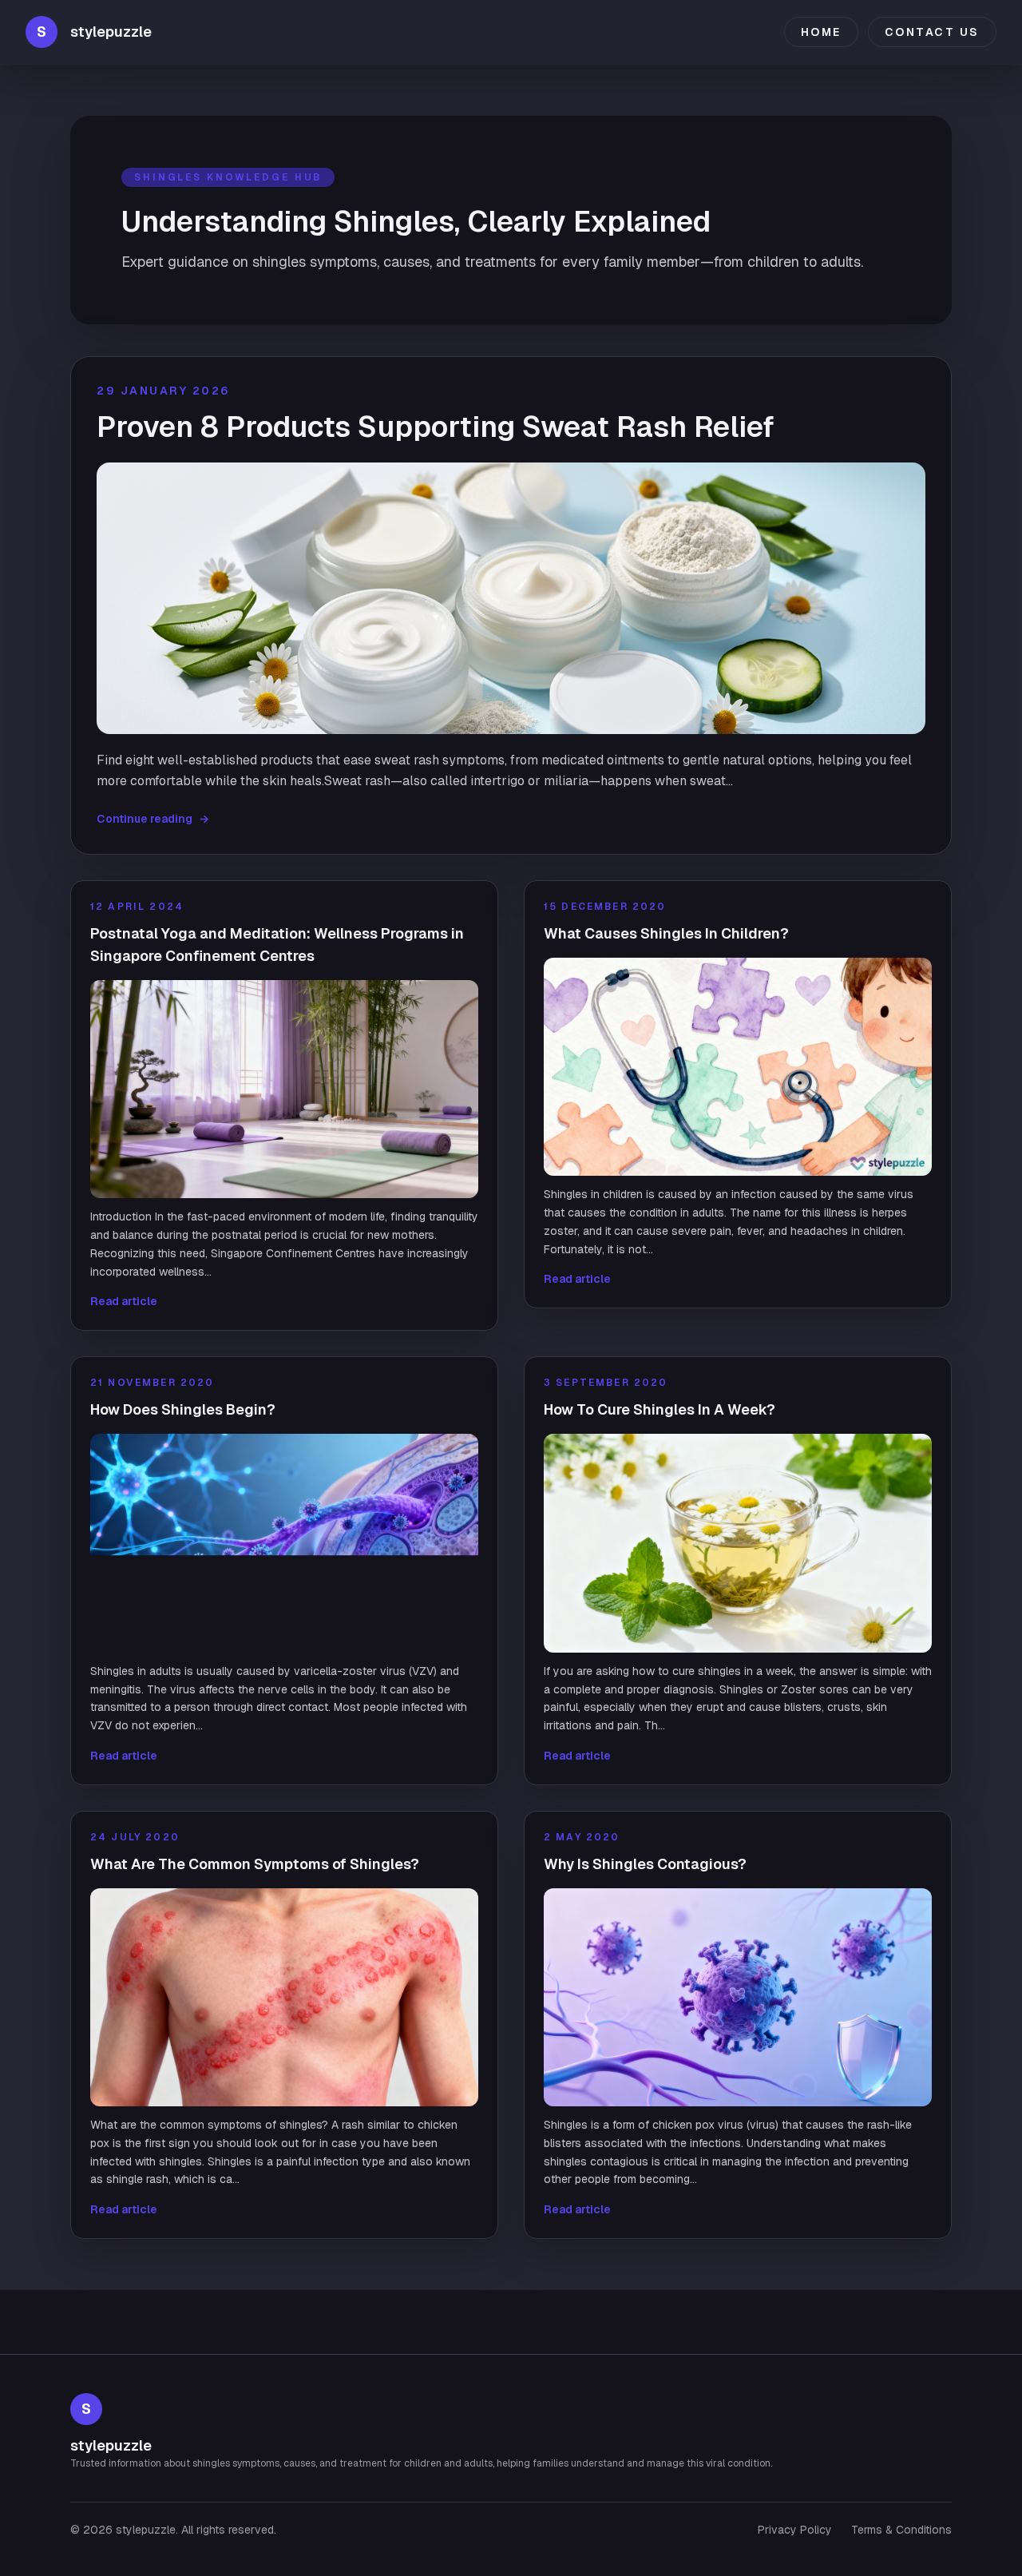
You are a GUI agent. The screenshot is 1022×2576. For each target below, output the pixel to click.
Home (821, 32)
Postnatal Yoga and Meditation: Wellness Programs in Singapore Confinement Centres (277, 945)
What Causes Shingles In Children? (666, 933)
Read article (124, 1301)
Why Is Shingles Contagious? (645, 1864)
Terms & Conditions (901, 2530)
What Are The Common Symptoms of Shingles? (255, 1864)
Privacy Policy (795, 2530)
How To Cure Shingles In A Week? (660, 1409)
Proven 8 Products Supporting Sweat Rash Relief (436, 427)
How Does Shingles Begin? (183, 1409)
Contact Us (932, 32)
